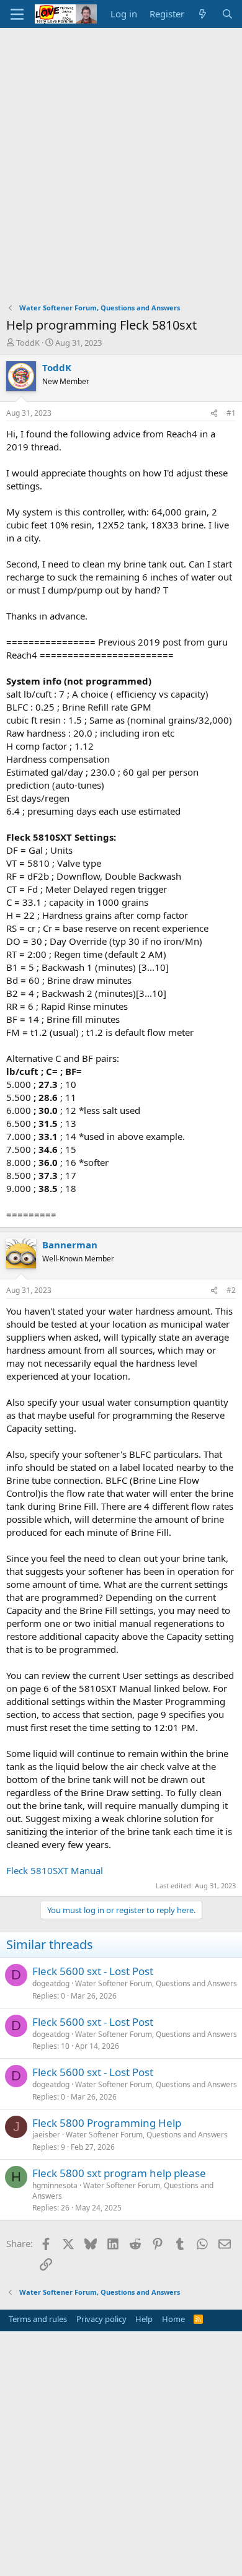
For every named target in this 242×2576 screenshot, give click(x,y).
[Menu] (17, 14)
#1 (231, 413)
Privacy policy (101, 2319)
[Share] (214, 414)
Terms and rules (38, 2319)
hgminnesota (55, 2185)
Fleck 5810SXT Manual (55, 1870)
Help (144, 2319)
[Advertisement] (121, 155)
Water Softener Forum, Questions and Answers (156, 1983)
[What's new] (203, 14)
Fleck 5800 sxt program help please (119, 2173)
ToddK (28, 343)
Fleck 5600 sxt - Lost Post (93, 1971)
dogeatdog (51, 1983)
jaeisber (46, 2135)
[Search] (227, 14)
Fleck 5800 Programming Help (107, 2123)
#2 (231, 1290)
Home (173, 2319)
